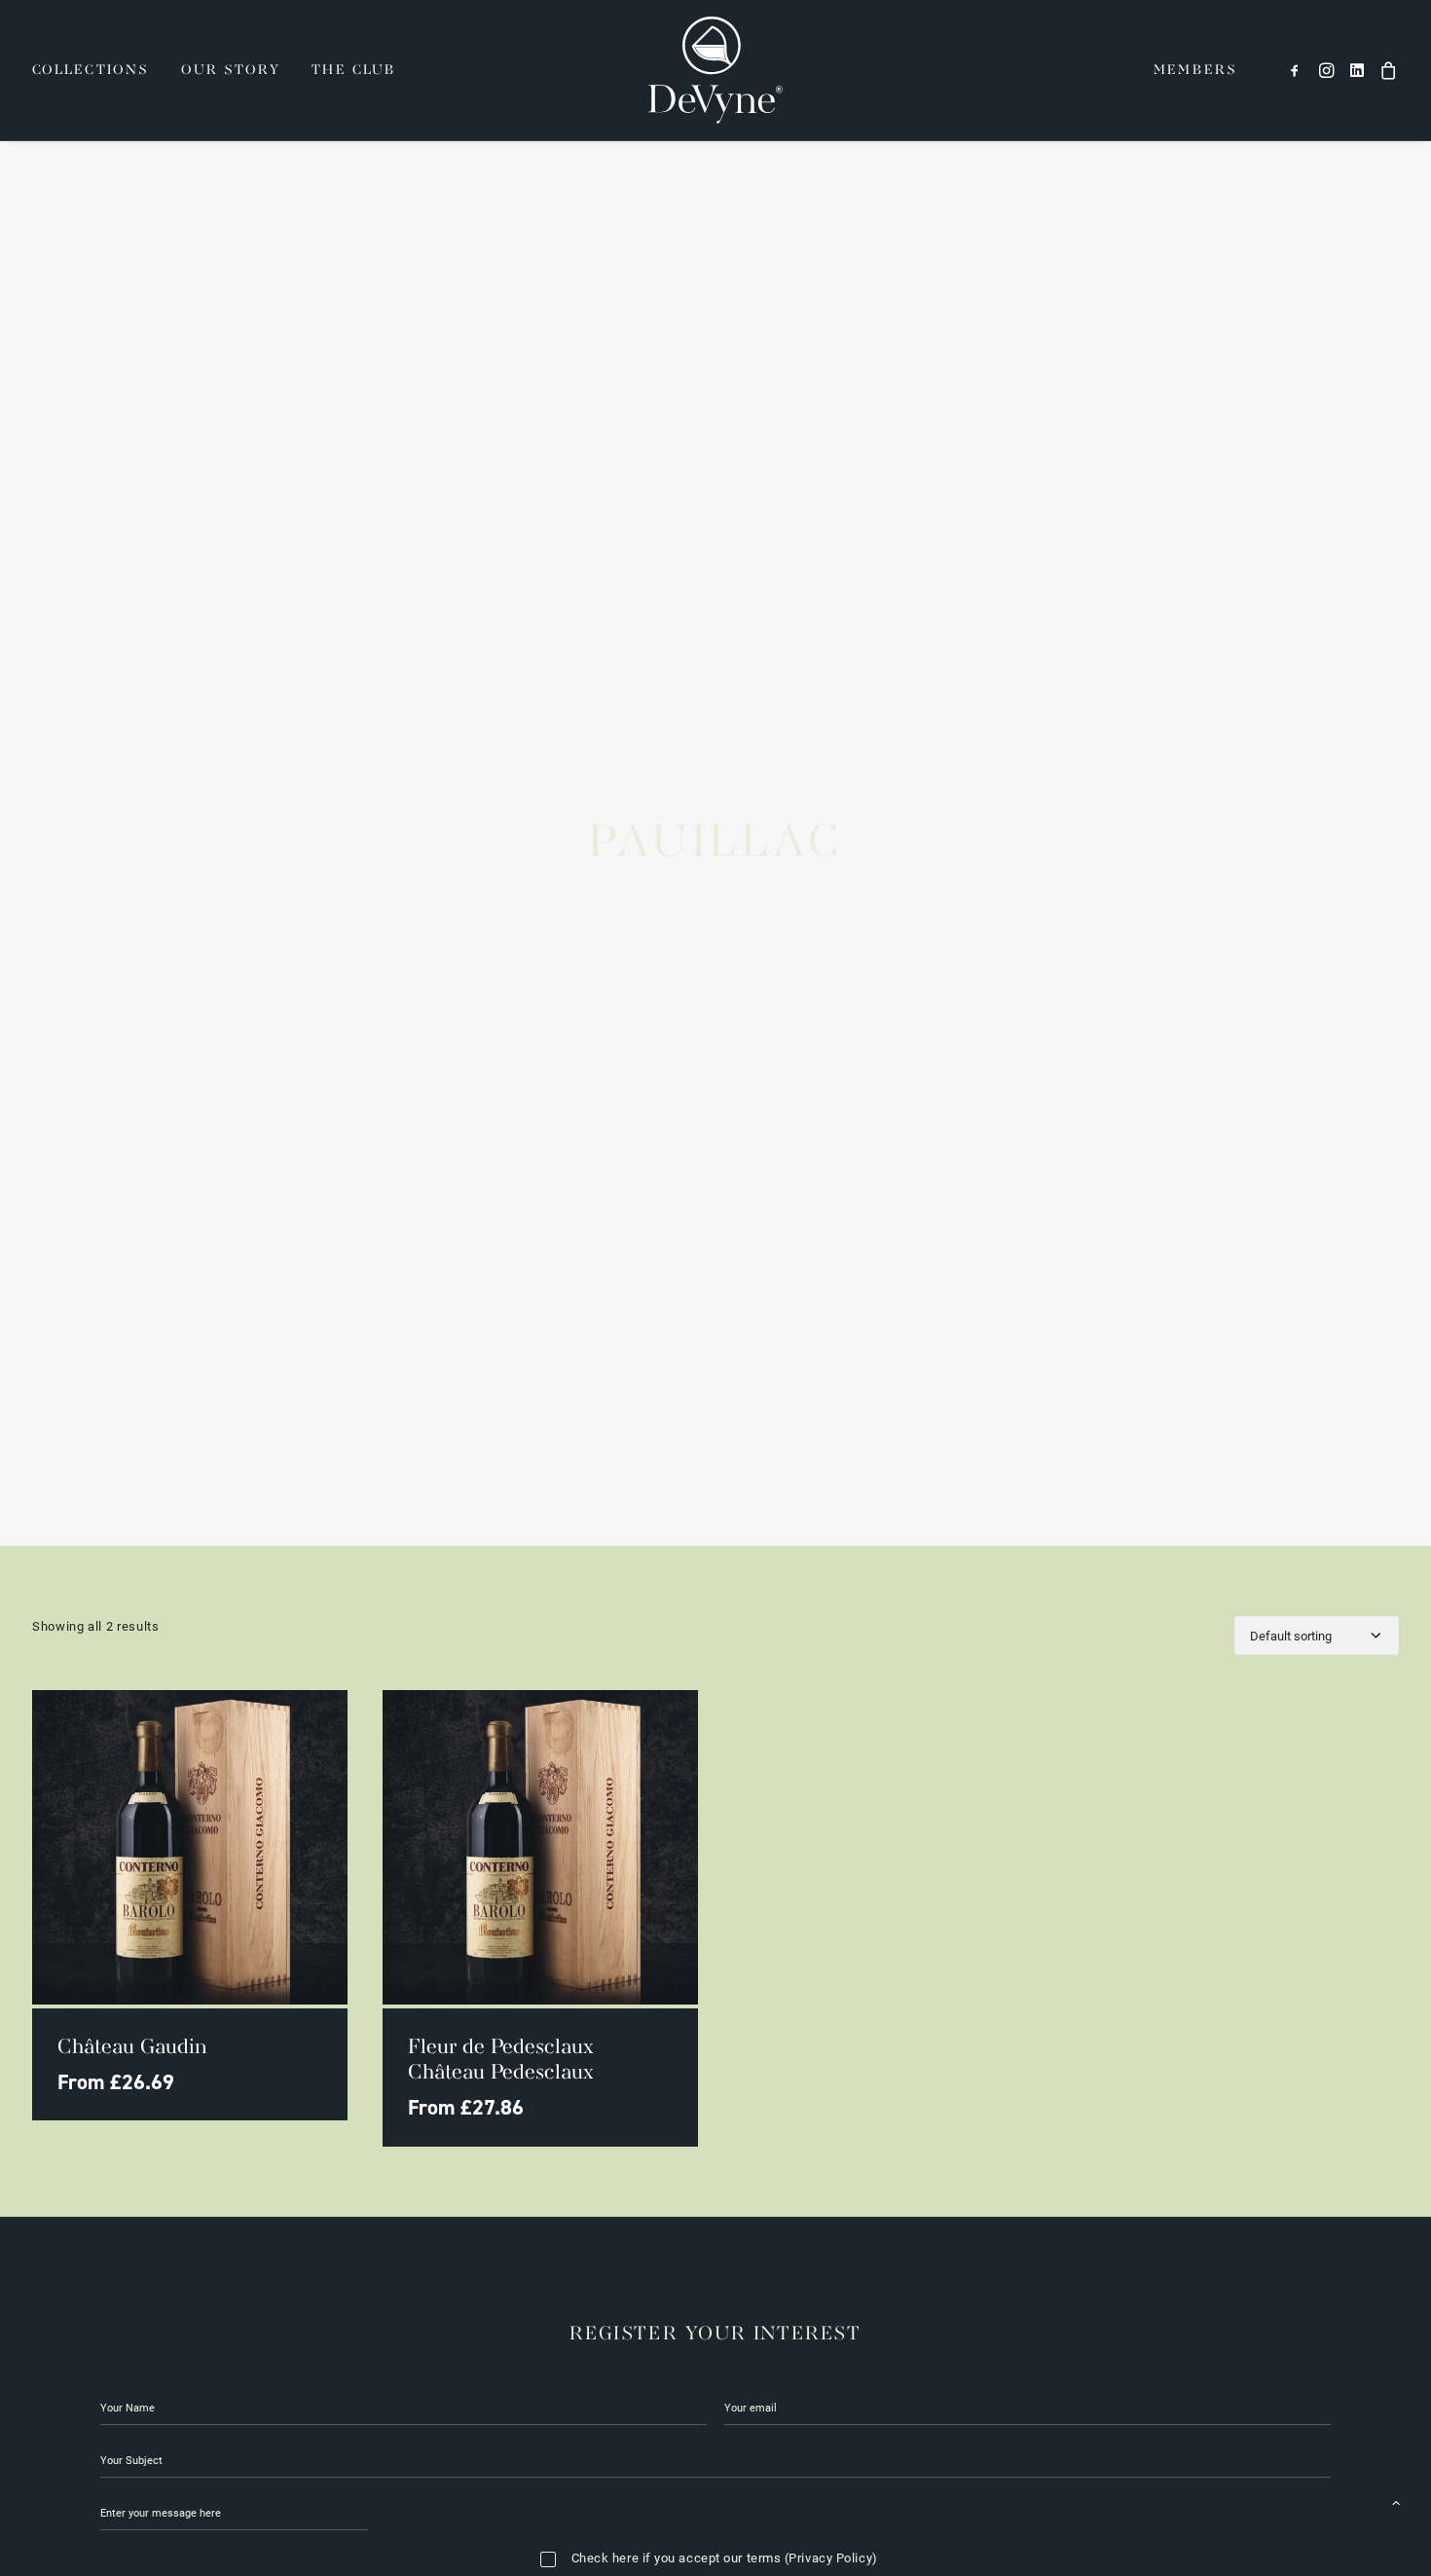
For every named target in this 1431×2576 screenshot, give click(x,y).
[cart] (1386, 70)
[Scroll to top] (1396, 2501)
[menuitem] (97, 70)
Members (1195, 70)
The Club (354, 70)
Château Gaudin (132, 2048)
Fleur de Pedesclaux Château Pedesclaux (501, 2061)
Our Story (231, 70)
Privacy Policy (830, 2558)
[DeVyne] (715, 70)
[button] (1298, 70)
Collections (91, 70)
